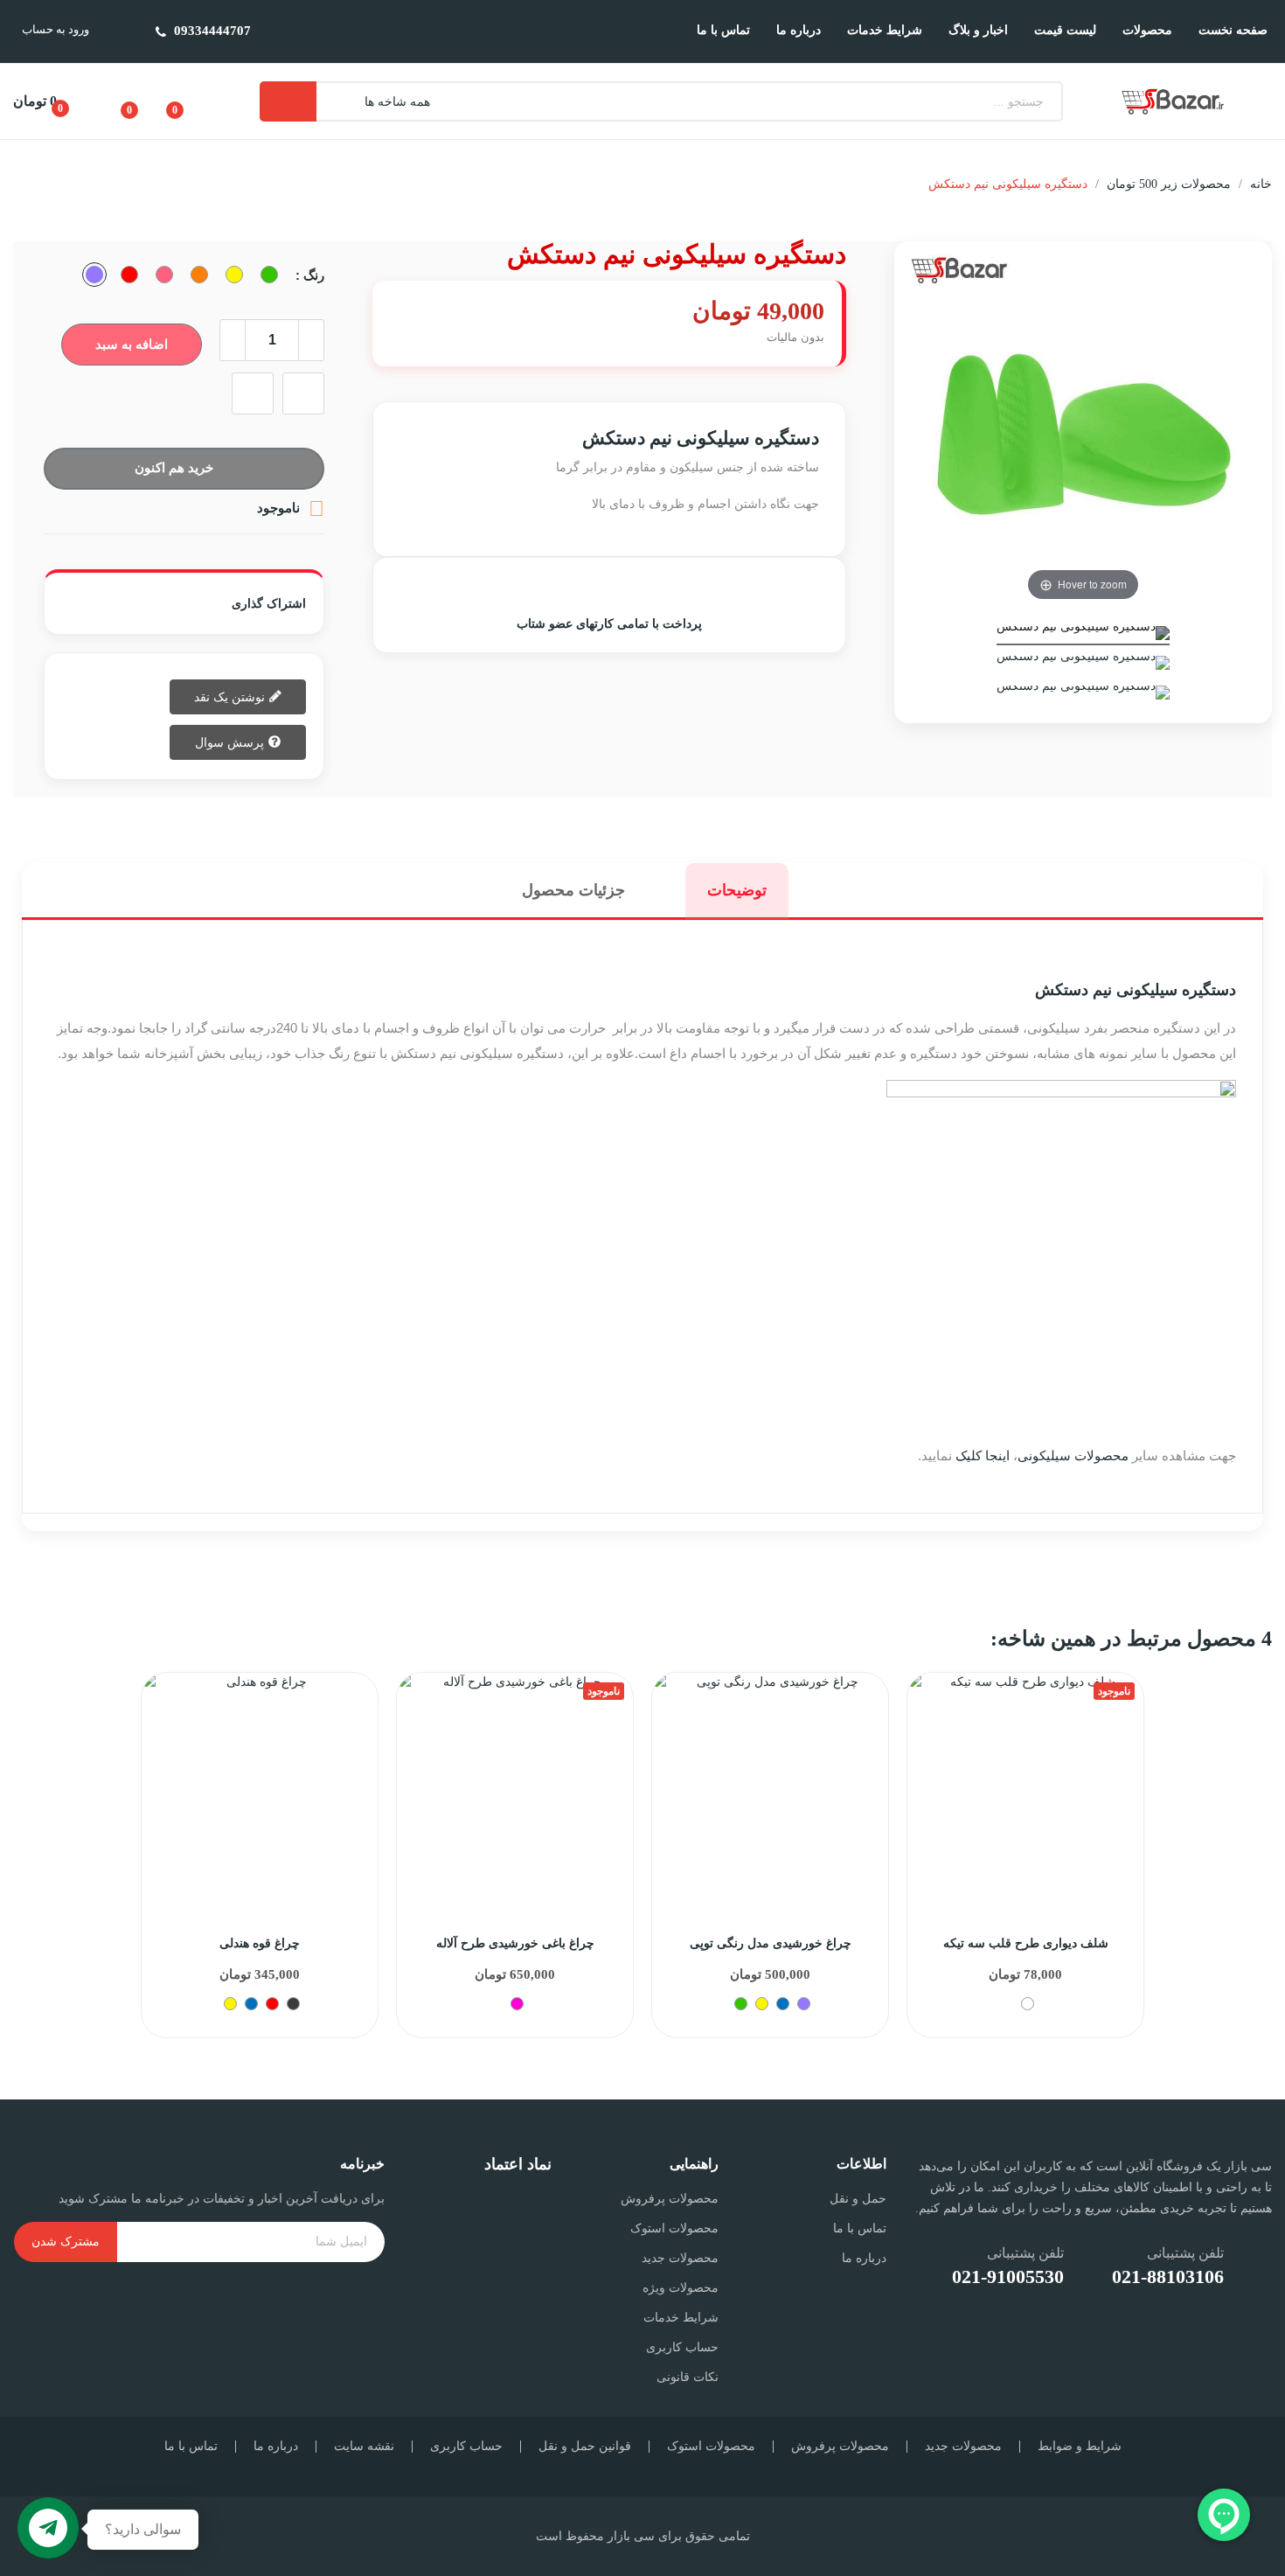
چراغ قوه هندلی (260, 1943)
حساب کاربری (682, 2347)
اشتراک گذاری (208, 603)
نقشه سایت (364, 2447)
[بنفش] (804, 2004)
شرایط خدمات (681, 2318)
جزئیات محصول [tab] (573, 890)
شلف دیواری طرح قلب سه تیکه (1026, 1943)
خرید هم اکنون (174, 467)
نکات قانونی (688, 2377)
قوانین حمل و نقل (585, 2447)
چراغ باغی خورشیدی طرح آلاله (515, 1943)
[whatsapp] (1203, 2334)
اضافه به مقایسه (253, 393)
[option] (260, 1855)
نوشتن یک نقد (231, 696)
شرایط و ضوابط (1080, 2447)
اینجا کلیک (983, 1455)
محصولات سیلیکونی (1073, 1455)
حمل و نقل (858, 2199)
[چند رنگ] (517, 2004)
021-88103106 (1168, 2277)
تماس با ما (859, 2228)
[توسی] (293, 2004)
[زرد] (230, 2004)
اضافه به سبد (132, 344)
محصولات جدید (680, 2258)
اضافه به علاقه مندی (303, 393)
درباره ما (864, 2258)
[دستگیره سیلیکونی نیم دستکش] (1083, 636)
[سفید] (1028, 2004)
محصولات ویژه (681, 2288)
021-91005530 (1008, 2277)
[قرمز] (272, 2004)
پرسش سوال (231, 741)
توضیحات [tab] (737, 890)
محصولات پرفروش (670, 2199)
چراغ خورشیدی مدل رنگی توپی (771, 1943)
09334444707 (212, 31)
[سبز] (741, 2004)
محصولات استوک (674, 2228)
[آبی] (251, 2004)
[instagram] (1246, 2334)
